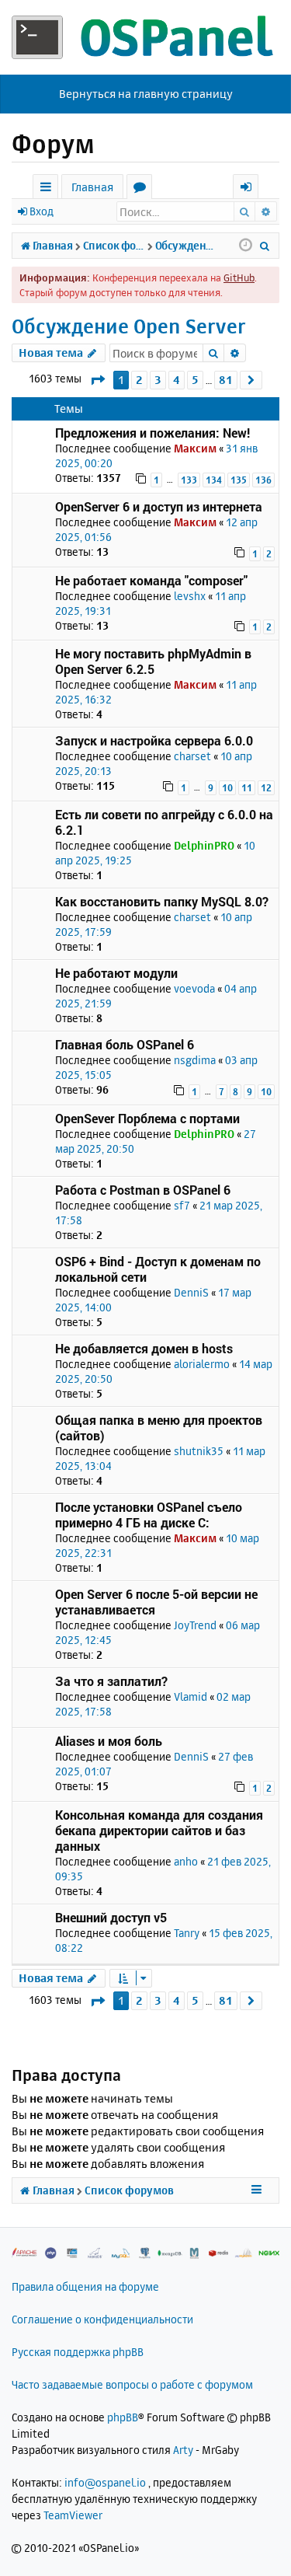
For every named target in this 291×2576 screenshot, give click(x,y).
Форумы (142, 189)
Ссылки (48, 189)
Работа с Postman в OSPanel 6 (143, 1190)
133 (189, 480)
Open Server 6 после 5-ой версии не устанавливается (156, 1602)
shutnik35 (199, 1451)
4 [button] (177, 380)
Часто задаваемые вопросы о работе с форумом (132, 2384)
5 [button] (195, 380)
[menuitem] (265, 246)
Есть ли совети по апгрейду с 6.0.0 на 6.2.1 (164, 822)
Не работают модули (116, 973)
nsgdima (195, 1060)
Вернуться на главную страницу (146, 94)
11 (247, 788)
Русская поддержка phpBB (78, 2352)
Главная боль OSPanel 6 (125, 1044)
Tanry (187, 1933)
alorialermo (202, 1364)
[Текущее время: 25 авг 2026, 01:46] (246, 246)
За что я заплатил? (111, 1681)
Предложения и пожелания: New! (152, 433)
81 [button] (226, 380)
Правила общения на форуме (85, 2286)
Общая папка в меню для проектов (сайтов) (159, 1428)
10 (227, 788)
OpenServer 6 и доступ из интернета (159, 506)
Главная (92, 187)
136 (263, 480)
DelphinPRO (204, 845)
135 (239, 480)
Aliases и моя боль (109, 1741)
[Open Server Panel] (145, 37)
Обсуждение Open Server (129, 326)
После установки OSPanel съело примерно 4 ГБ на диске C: (149, 1515)
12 (266, 788)
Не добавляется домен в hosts (144, 1348)
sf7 (182, 1205)
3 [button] (158, 380)
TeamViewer (73, 2515)
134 (214, 480)
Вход (42, 211)
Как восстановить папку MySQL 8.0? (162, 901)
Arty (183, 2450)
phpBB (123, 2417)
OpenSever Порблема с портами (147, 1118)
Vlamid (191, 1696)
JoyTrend (195, 1625)
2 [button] (139, 380)
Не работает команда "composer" (151, 580)
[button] (97, 380)
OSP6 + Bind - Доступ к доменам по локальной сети (158, 1269)
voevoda (194, 988)
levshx (190, 596)
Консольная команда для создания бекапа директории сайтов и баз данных (159, 1830)
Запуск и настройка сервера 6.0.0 (154, 740)
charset (192, 756)
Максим (195, 448)
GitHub (239, 277)
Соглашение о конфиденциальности (102, 2319)
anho (186, 1861)
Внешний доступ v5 (111, 1917)
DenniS (191, 1292)
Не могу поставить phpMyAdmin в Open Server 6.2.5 (153, 661)
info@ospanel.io (105, 2482)
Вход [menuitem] (251, 189)
